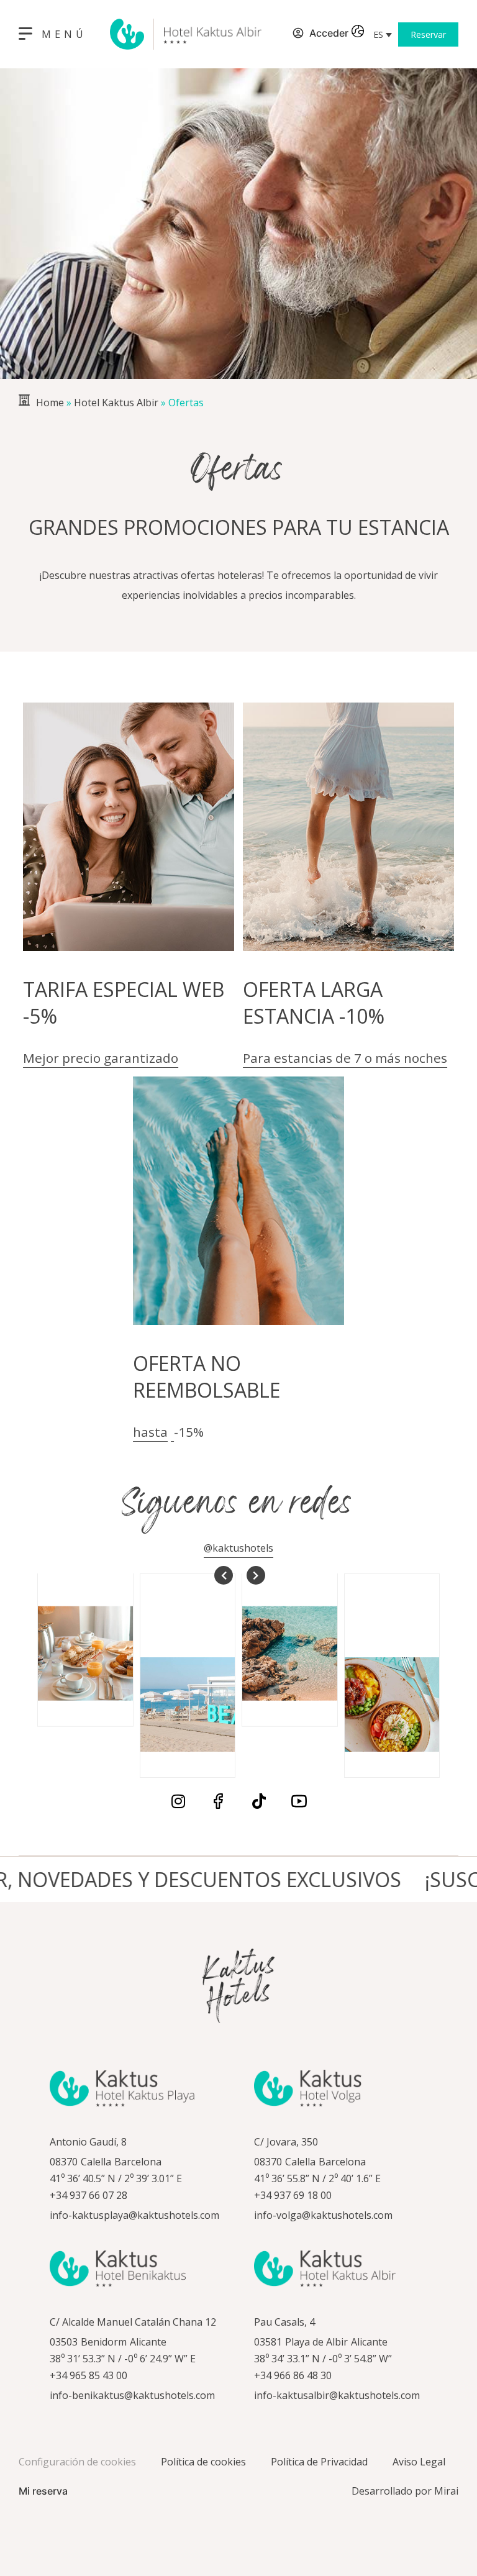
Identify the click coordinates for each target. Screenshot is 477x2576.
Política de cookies (203, 2462)
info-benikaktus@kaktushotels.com (132, 2395)
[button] (383, 34)
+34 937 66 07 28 (89, 2195)
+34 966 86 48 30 (293, 2375)
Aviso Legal (419, 2462)
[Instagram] (178, 1801)
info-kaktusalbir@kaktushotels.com (337, 2395)
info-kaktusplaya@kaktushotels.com (134, 2215)
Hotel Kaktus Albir (116, 403)
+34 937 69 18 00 (293, 2195)
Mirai (446, 2491)
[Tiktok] (259, 1801)
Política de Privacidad (319, 2462)
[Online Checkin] (283, 34)
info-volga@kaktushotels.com (323, 2215)
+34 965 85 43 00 (89, 2375)
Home (50, 403)
